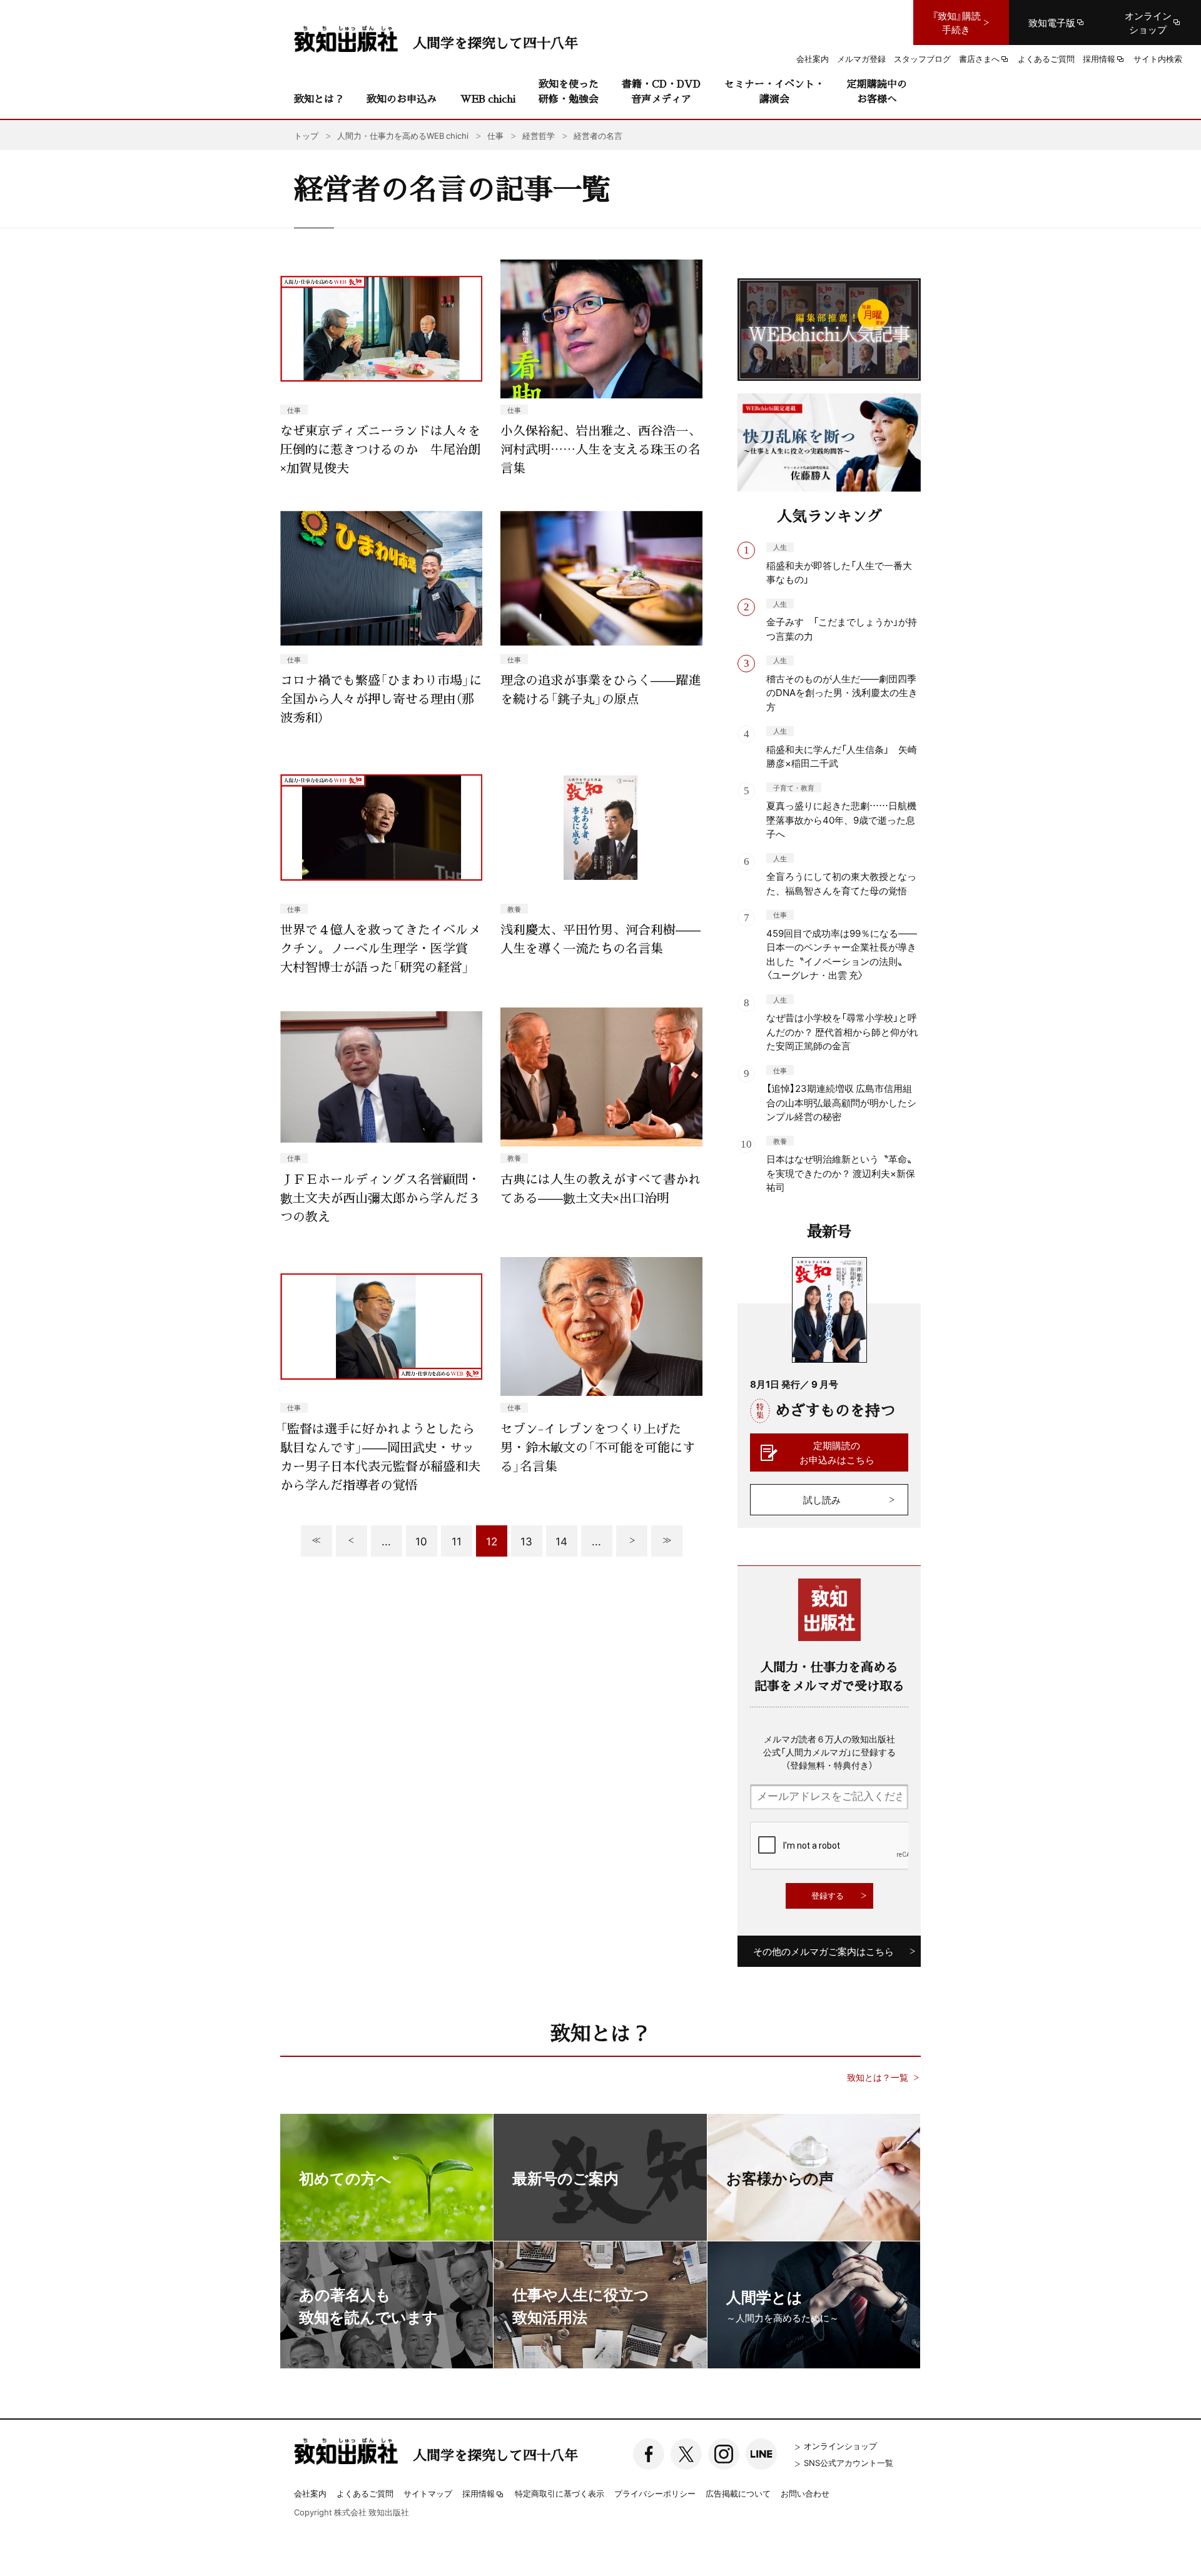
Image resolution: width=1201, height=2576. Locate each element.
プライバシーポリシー (655, 2493)
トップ (306, 135)
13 (526, 1541)
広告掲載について (738, 2493)
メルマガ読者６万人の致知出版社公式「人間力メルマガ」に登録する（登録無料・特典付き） (829, 1752)
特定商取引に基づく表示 (560, 2493)
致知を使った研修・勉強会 (569, 91)
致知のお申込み (402, 98)
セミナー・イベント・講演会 (774, 91)
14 (561, 1541)
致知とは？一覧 (878, 2077)
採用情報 (479, 2494)
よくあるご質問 (365, 2493)
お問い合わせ (805, 2493)
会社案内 (310, 2493)
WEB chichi (488, 98)
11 (457, 1541)
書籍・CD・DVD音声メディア (661, 91)
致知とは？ (319, 98)
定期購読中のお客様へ (877, 91)
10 (421, 1541)
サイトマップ (428, 2493)
